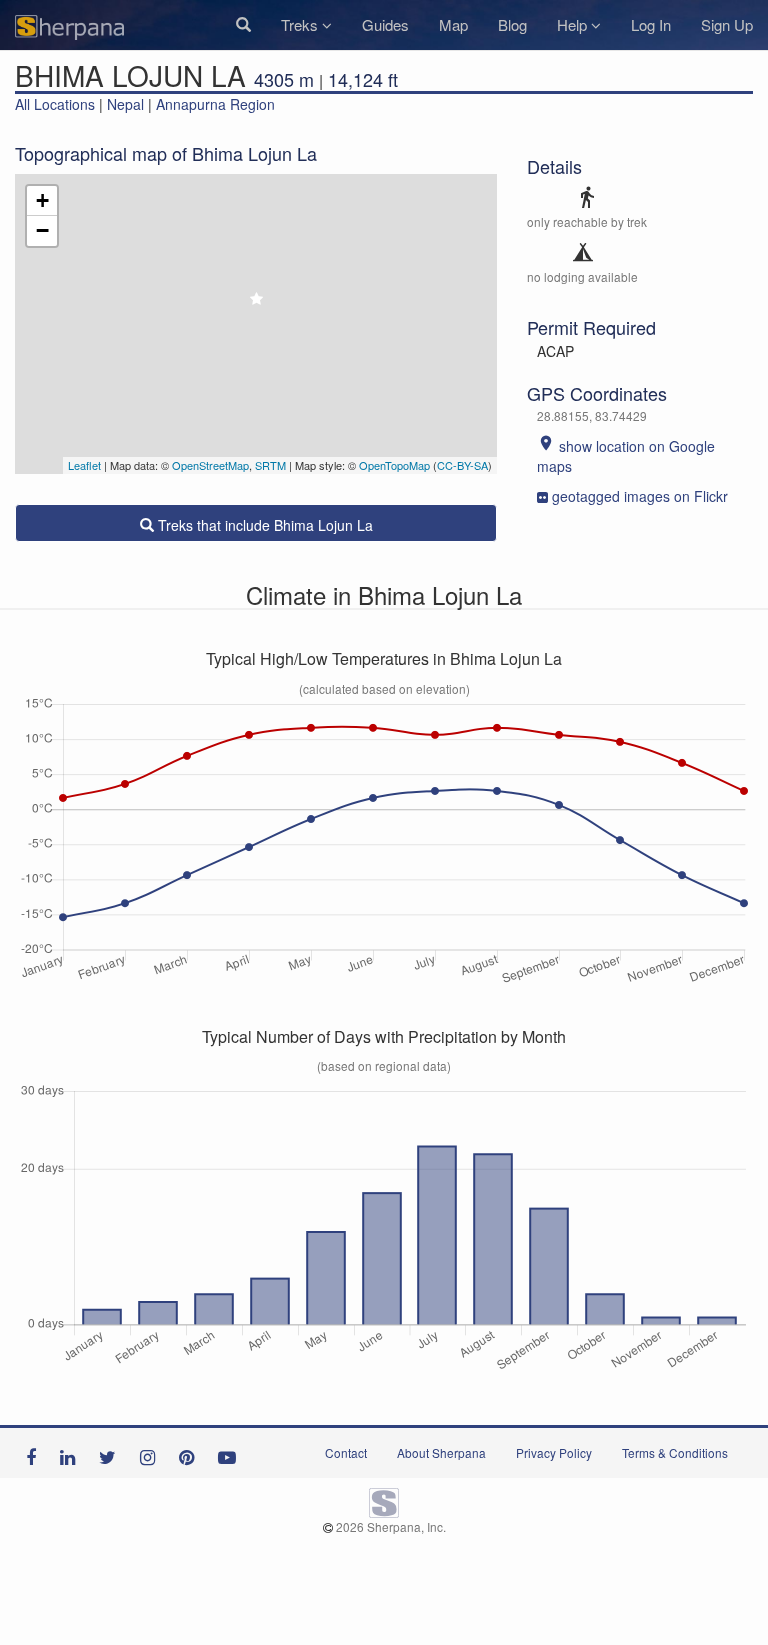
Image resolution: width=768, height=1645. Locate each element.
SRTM (270, 465)
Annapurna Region (215, 104)
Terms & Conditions (675, 1452)
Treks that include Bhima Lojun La (263, 525)
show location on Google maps (626, 456)
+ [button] (42, 200)
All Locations (55, 104)
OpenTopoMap (394, 465)
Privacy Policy (554, 1452)
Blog (512, 24)
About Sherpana (441, 1452)
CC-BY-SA (462, 465)
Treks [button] (301, 24)
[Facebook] (36, 1453)
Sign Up (727, 24)
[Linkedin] (72, 1453)
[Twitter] (112, 1453)
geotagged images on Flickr (640, 496)
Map (453, 24)
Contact (346, 1452)
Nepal (125, 104)
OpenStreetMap (210, 465)
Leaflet (84, 465)
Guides (385, 24)
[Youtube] (232, 1453)
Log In (651, 24)
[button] (243, 25)
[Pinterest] (191, 1453)
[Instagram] (152, 1453)
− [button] (42, 230)
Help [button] (574, 24)
